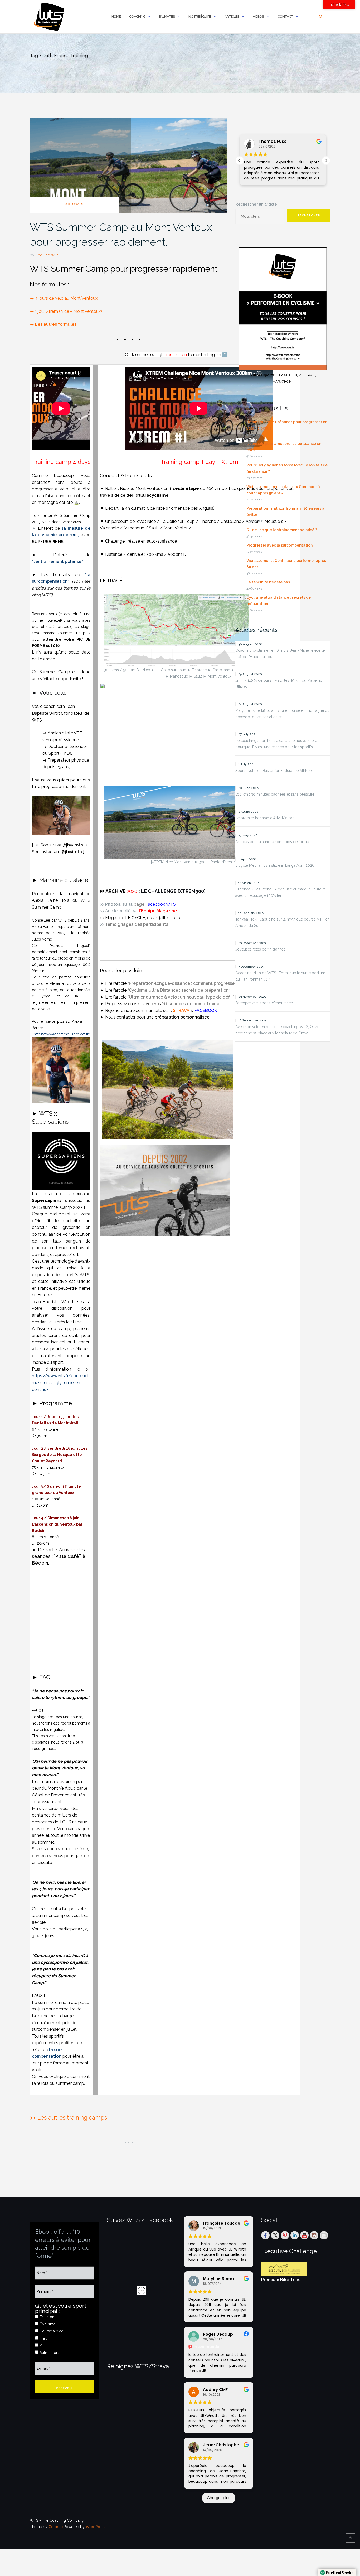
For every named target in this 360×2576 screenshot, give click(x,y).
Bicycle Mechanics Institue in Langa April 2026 (275, 865)
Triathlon (46, 2317)
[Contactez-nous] (324, 2235)
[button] (326, 160)
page (155, 904)
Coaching (137, 16)
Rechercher (309, 215)
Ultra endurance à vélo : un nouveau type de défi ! (181, 997)
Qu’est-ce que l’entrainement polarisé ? (282, 530)
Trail (43, 2338)
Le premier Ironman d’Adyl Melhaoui (266, 818)
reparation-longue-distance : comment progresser (184, 983)
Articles (232, 16)
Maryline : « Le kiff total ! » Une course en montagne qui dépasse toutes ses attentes (283, 714)
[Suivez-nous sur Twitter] (275, 2235)
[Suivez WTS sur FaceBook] (265, 2235)
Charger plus (219, 2498)
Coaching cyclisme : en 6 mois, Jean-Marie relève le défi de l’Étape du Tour (280, 654)
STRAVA (181, 1011)
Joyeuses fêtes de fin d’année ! (261, 949)
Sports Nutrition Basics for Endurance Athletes (274, 771)
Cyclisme (47, 2324)
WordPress (95, 2527)
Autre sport (48, 2353)
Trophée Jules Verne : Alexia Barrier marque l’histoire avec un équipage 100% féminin (281, 892)
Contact (285, 16)
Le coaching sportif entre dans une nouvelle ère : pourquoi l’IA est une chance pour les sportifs (277, 744)
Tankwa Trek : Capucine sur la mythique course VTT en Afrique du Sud (282, 922)
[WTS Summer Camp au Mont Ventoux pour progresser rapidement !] (129, 165)
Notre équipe (200, 16)
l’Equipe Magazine (158, 911)
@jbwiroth (73, 845)
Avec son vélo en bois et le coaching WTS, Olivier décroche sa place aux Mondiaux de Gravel (278, 1030)
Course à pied (51, 2331)
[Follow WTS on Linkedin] (295, 2235)
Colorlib (56, 2527)
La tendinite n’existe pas (268, 582)
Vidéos (258, 16)
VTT (43, 2345)
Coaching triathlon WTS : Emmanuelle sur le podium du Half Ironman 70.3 (280, 976)
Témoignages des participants (137, 924)
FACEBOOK (206, 1011)
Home (116, 16)
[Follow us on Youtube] (304, 2235)
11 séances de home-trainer (192, 1004)
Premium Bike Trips (281, 2280)
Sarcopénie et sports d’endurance (264, 1003)
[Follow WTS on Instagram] (314, 2235)
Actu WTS (74, 204)
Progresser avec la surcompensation (279, 545)
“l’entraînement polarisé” (57, 561)
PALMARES (167, 16)
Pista (61, 1556)
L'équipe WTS (47, 255)
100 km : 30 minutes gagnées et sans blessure (275, 794)
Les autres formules (56, 324)
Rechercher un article (256, 204)
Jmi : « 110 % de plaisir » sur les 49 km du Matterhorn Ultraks (281, 684)
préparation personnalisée (182, 1017)
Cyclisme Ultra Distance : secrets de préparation (179, 990)
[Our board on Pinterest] (285, 2235)
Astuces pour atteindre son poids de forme (272, 842)
